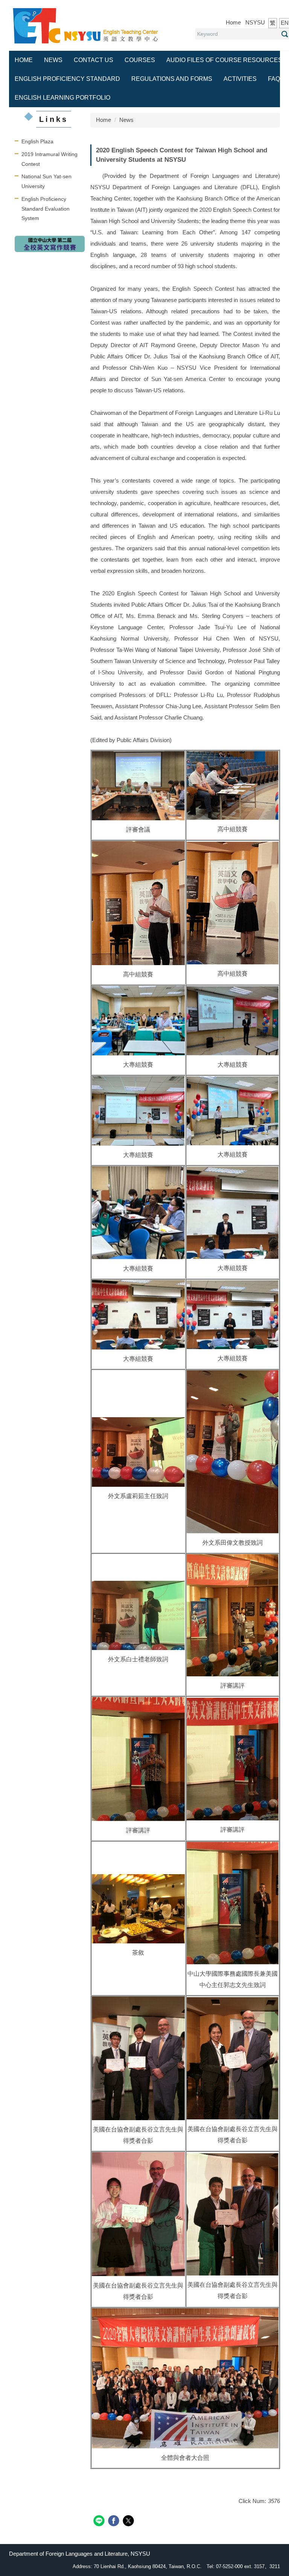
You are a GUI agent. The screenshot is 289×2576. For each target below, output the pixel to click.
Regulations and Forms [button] (172, 79)
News (53, 60)
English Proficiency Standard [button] (67, 79)
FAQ (274, 79)
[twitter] (129, 2522)
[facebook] (115, 2522)
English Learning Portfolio (62, 98)
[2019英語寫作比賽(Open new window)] (50, 244)
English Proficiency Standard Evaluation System (46, 209)
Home (233, 22)
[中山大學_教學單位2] (86, 25)
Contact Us (94, 60)
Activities (240, 79)
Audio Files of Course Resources (224, 60)
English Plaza (37, 141)
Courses (140, 60)
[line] (100, 2522)
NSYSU (255, 22)
